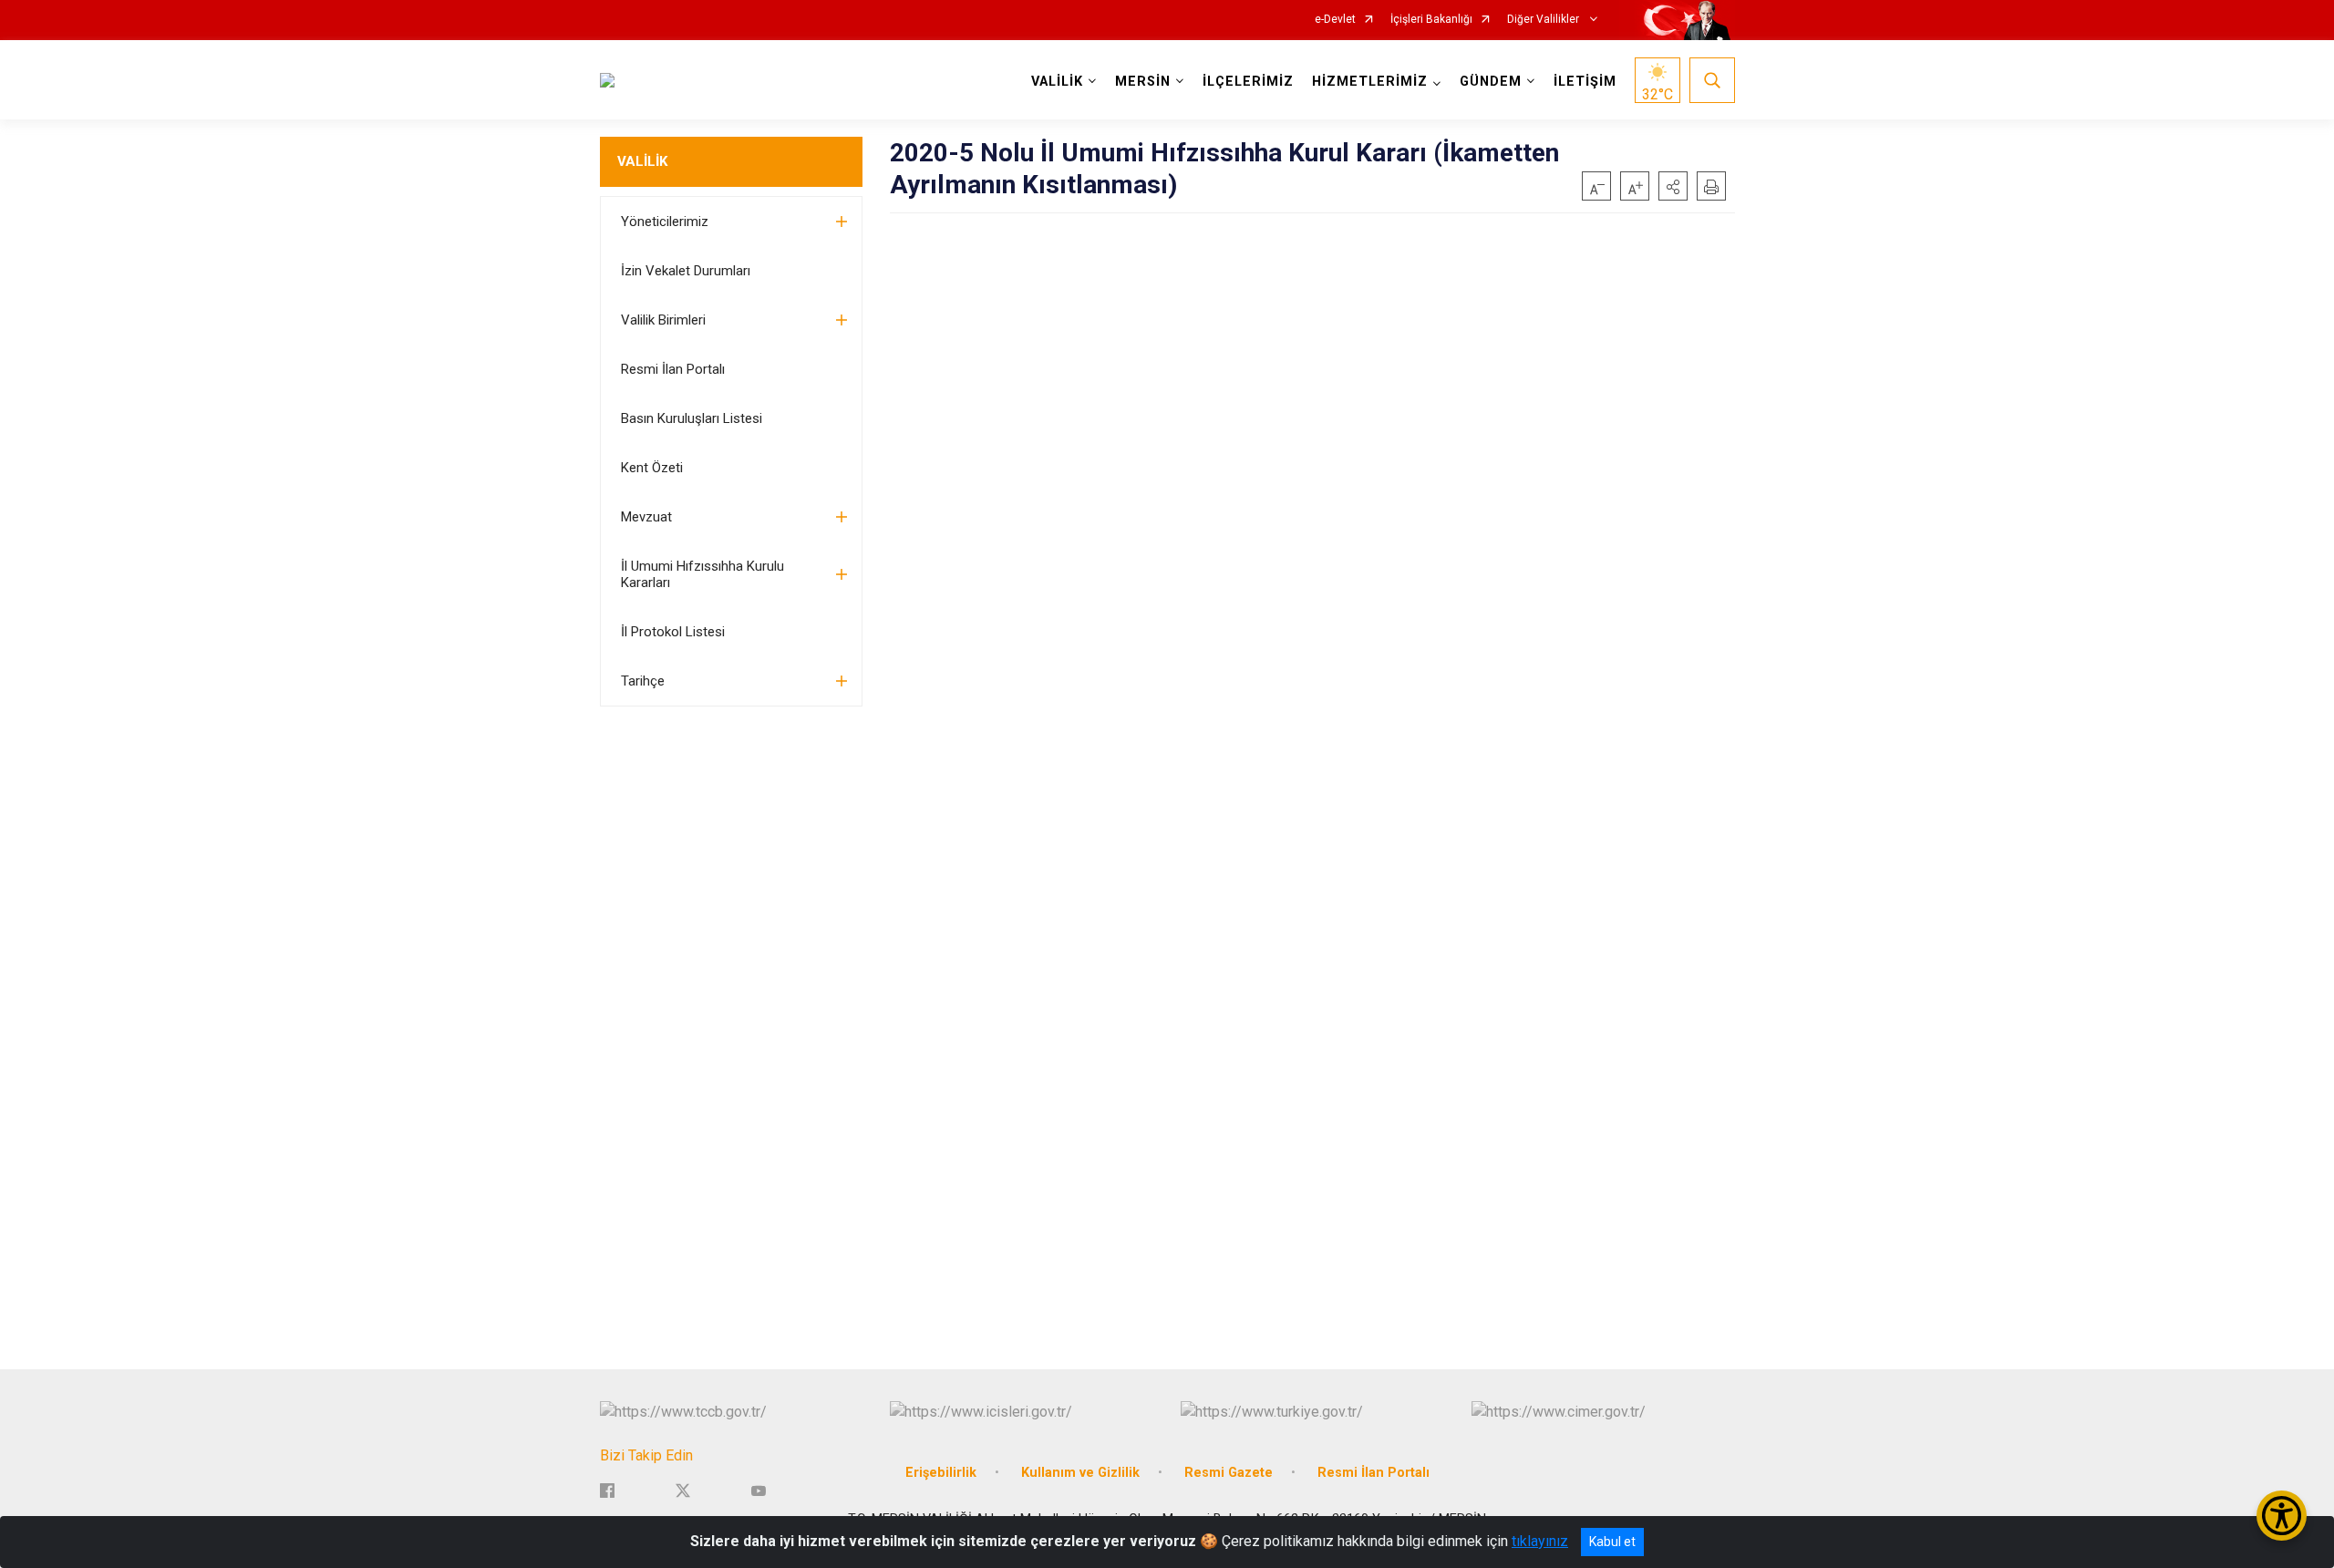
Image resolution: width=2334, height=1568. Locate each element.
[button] (1673, 186)
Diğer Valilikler (1544, 20)
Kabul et (1612, 1542)
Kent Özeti (652, 468)
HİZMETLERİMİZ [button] (1370, 82)
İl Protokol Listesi (673, 632)
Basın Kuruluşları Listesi (692, 418)
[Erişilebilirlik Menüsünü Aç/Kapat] (2282, 1516)
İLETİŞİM (1585, 82)
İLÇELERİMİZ (1248, 82)
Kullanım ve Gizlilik (1080, 1473)
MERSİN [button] (1143, 82)
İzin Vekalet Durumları (686, 271)
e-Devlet (1335, 20)
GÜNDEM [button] (1491, 82)
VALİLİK (642, 161)
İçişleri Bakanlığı (1431, 20)
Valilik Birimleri (663, 320)
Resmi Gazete (1229, 1473)
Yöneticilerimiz (665, 222)
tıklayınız (1540, 1541)
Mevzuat (646, 517)
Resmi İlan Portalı (673, 369)
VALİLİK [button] (1057, 82)
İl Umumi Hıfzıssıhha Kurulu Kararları (702, 574)
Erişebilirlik (941, 1473)
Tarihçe (643, 681)
